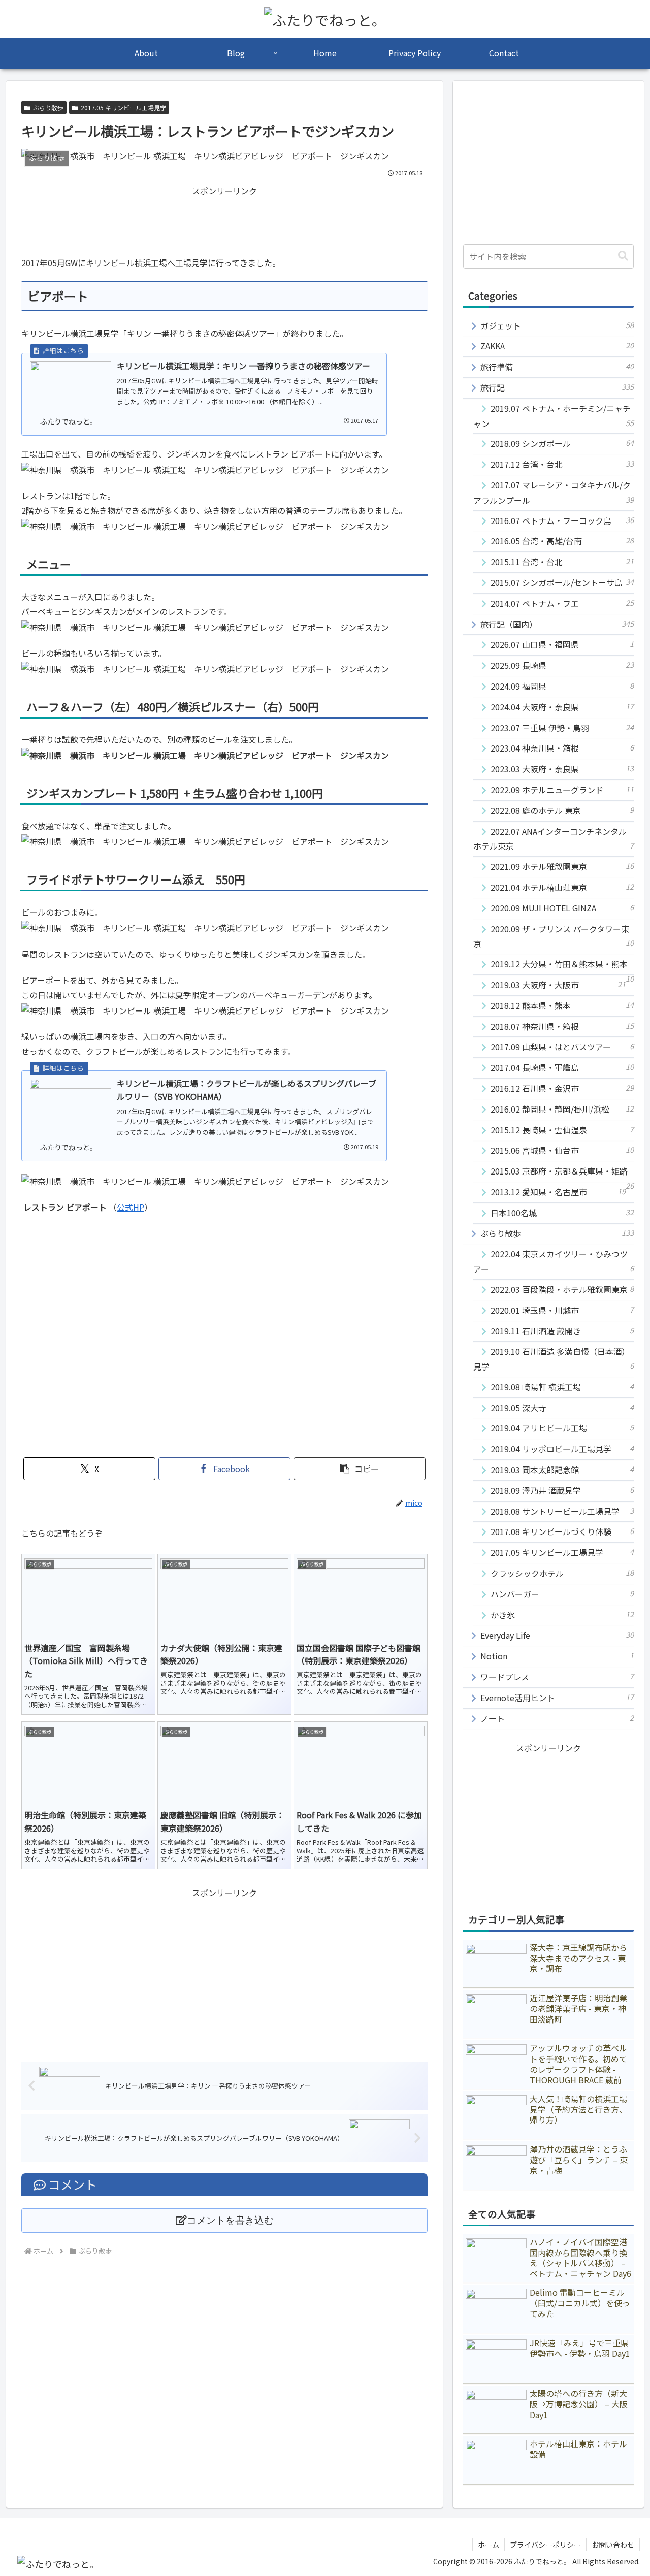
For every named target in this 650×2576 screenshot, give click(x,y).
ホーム (489, 2545)
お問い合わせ (613, 2545)
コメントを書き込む (230, 2220)
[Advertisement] (224, 221)
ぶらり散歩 (48, 107)
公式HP (131, 1207)
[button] (360, 1469)
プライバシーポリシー (545, 2545)
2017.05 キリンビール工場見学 (123, 107)
